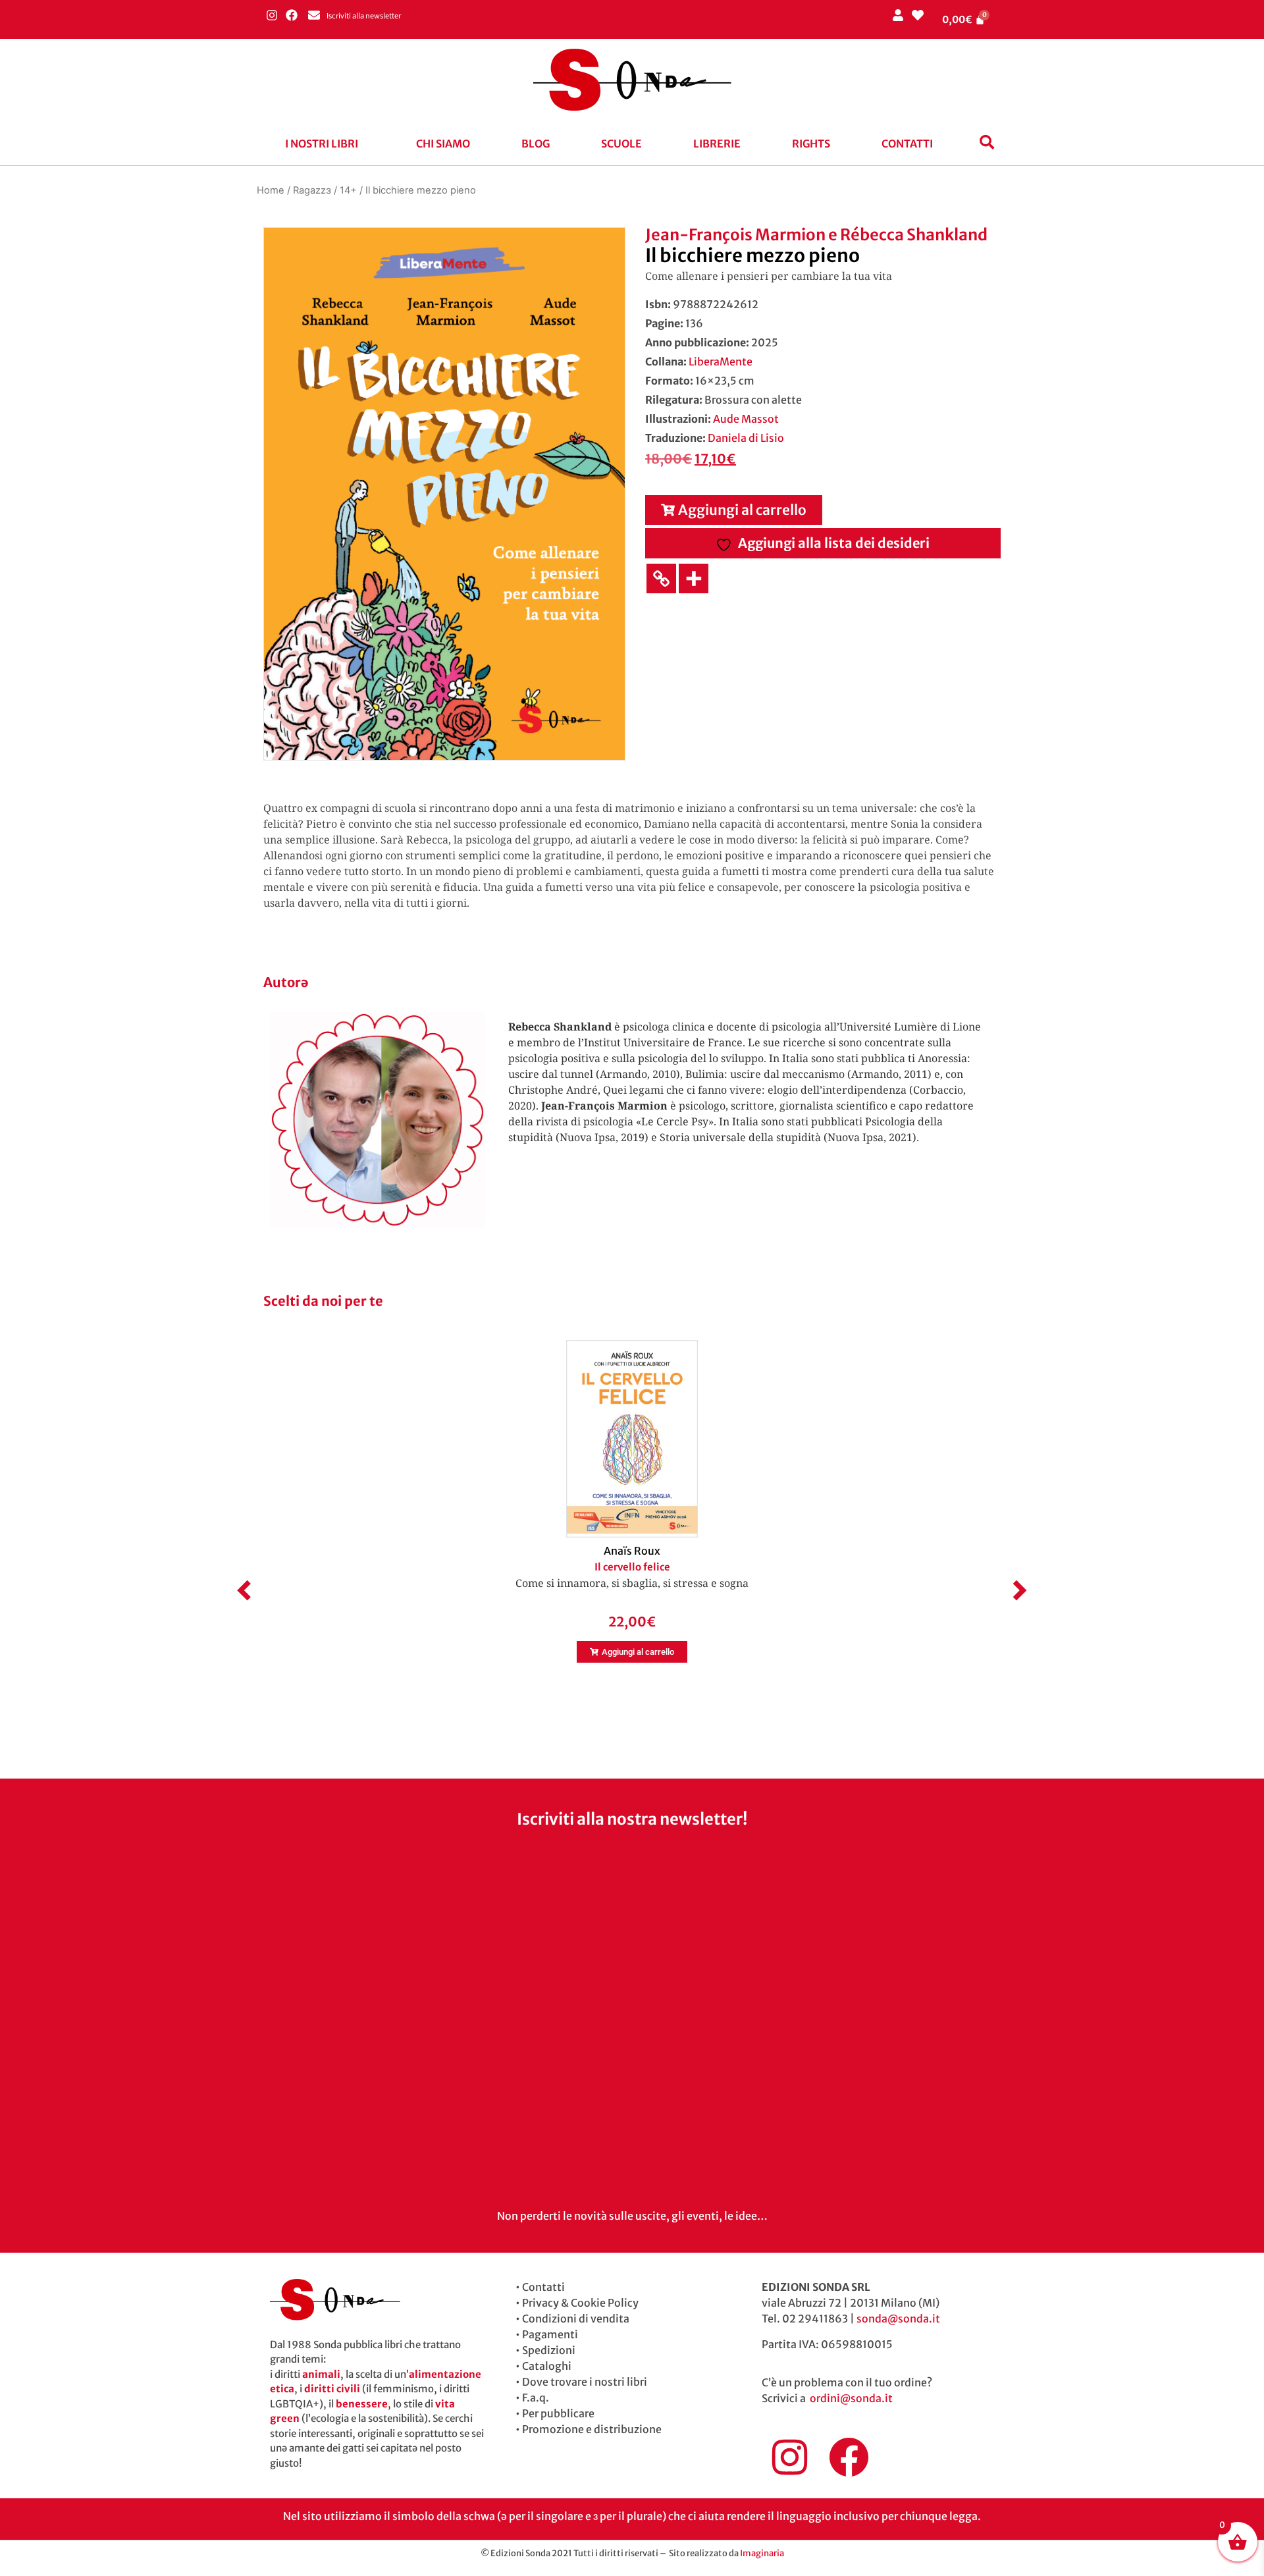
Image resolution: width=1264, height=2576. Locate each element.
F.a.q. (536, 2398)
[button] (325, 144)
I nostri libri (322, 144)
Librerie (717, 144)
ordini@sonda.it (851, 2398)
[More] (694, 578)
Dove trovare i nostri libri (585, 2382)
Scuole (621, 144)
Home (271, 190)
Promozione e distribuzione (592, 2429)
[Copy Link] (661, 578)
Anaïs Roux (632, 1551)
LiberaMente (721, 362)
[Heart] (917, 15)
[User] (898, 15)
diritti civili (332, 2389)
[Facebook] (291, 15)
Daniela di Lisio (746, 438)
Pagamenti (550, 2334)
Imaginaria (762, 2553)
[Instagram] (272, 15)
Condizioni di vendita (576, 2319)
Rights (811, 144)
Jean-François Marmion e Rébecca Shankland (816, 235)
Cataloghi (547, 2366)
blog (536, 144)
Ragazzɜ (312, 190)
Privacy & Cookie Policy (580, 2303)
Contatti (907, 144)
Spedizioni (549, 2350)
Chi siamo (443, 144)
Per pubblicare (558, 2413)
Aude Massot (746, 419)
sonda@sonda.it (898, 2319)
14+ (348, 190)
